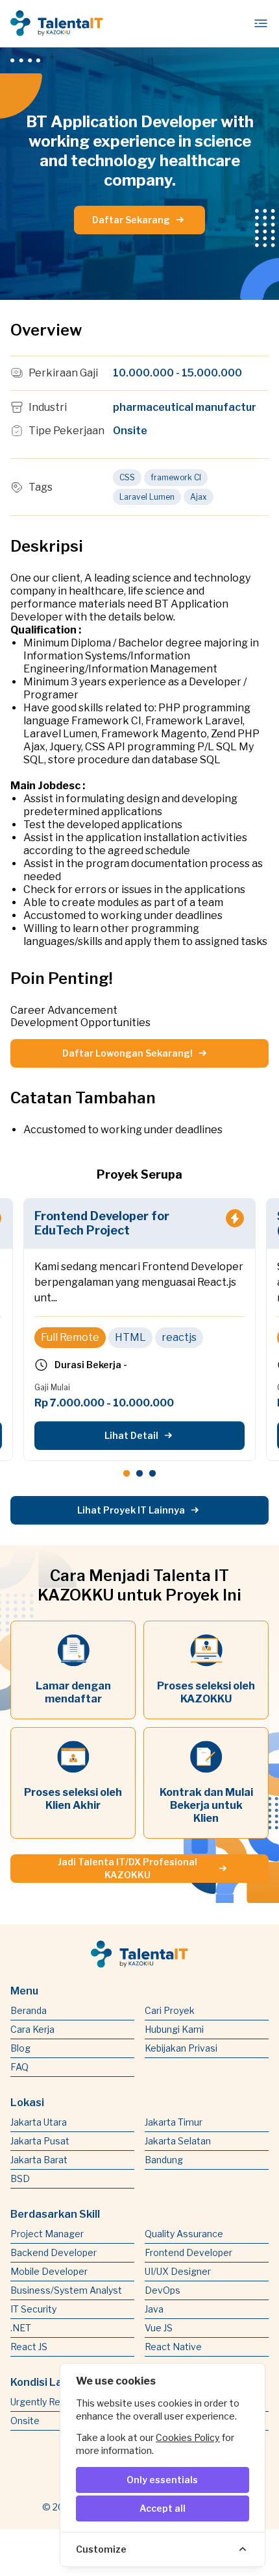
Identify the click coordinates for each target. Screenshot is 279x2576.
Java (154, 2309)
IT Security (33, 2309)
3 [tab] (152, 1472)
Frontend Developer (188, 2252)
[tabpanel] (139, 1330)
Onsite (25, 2421)
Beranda (29, 2010)
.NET (21, 2328)
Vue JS (159, 2328)
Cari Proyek (170, 2010)
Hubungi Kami (174, 2029)
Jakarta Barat (39, 2160)
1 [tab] (127, 1472)
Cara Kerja (32, 2029)
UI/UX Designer (178, 2271)
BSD (20, 2178)
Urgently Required (49, 2402)
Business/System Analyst (66, 2290)
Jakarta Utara (39, 2122)
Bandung (164, 2160)
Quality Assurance (184, 2234)
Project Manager (47, 2234)
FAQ (19, 2067)
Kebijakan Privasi (181, 2048)
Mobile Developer (49, 2271)
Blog (20, 2048)
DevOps (163, 2290)
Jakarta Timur (174, 2122)
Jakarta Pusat (40, 2141)
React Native (173, 2347)
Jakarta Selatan (178, 2141)
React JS (29, 2347)
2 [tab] (139, 1472)
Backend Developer (54, 2252)
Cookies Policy (188, 2437)
